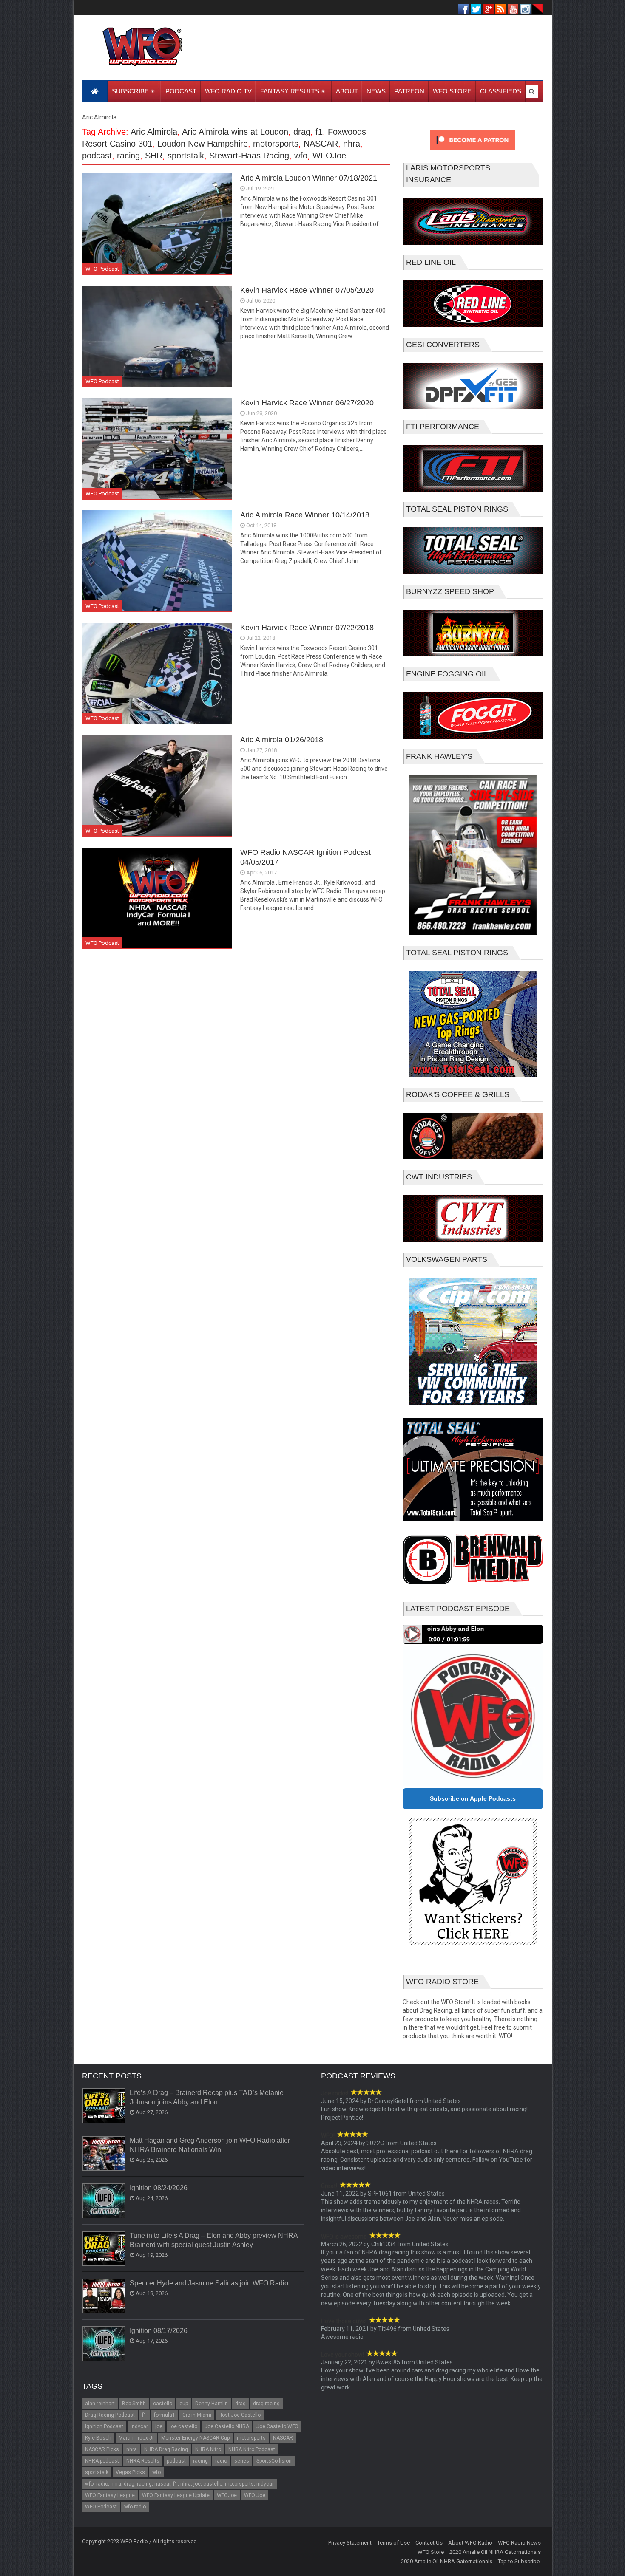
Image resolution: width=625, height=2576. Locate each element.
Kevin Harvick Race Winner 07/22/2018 (307, 628)
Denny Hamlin (212, 2404)
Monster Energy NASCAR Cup (195, 2438)
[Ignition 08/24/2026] (104, 2201)
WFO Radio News (519, 2543)
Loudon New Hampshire (203, 144)
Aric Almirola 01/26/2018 (282, 740)
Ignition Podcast (104, 2426)
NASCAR (321, 144)
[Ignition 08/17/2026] (104, 2344)
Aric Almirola (154, 132)
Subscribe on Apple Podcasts (473, 1798)
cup (184, 2404)
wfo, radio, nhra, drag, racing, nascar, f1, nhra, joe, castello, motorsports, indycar (179, 2484)
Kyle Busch (98, 2438)
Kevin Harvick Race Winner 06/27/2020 (307, 403)
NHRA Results (143, 2461)
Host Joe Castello (240, 2415)
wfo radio (135, 2507)
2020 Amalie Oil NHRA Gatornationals (495, 2552)
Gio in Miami (197, 2415)
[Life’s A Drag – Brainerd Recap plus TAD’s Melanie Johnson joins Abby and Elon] (104, 2106)
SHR (154, 156)
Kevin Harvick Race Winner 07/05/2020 (307, 290)
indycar (139, 2426)
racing (128, 156)
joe (159, 2426)
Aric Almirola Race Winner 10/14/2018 (305, 515)
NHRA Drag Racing (166, 2449)
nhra (352, 144)
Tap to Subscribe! (519, 2561)
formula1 (165, 2415)
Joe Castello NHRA (227, 2426)
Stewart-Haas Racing (249, 156)
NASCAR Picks (102, 2449)
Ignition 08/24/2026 (159, 2188)
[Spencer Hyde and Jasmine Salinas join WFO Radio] (104, 2296)
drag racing (266, 2404)
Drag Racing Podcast (110, 2415)
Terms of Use (393, 2543)
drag (302, 132)
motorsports (276, 144)
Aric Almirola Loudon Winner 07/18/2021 (309, 178)
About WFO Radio (470, 2543)
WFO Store (431, 2552)
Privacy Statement (350, 2543)
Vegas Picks (130, 2472)
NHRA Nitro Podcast (252, 2449)
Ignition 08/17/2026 (159, 2331)
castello (163, 2404)
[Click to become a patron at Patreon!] (473, 152)
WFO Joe (255, 2495)
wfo (301, 156)
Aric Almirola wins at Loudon (235, 132)
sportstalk (186, 156)
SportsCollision (274, 2461)
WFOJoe (329, 156)
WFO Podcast (102, 269)
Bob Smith (134, 2404)
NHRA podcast (102, 2461)
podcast (97, 156)
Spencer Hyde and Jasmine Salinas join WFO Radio (209, 2283)
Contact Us (429, 2543)
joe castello (183, 2426)
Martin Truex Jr (136, 2438)
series (242, 2461)
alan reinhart (100, 2404)
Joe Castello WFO (277, 2426)
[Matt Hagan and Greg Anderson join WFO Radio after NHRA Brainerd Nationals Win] (104, 2154)
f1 (319, 132)
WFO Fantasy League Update (176, 2495)
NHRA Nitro (208, 2449)
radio (221, 2461)
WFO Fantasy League (110, 2495)
